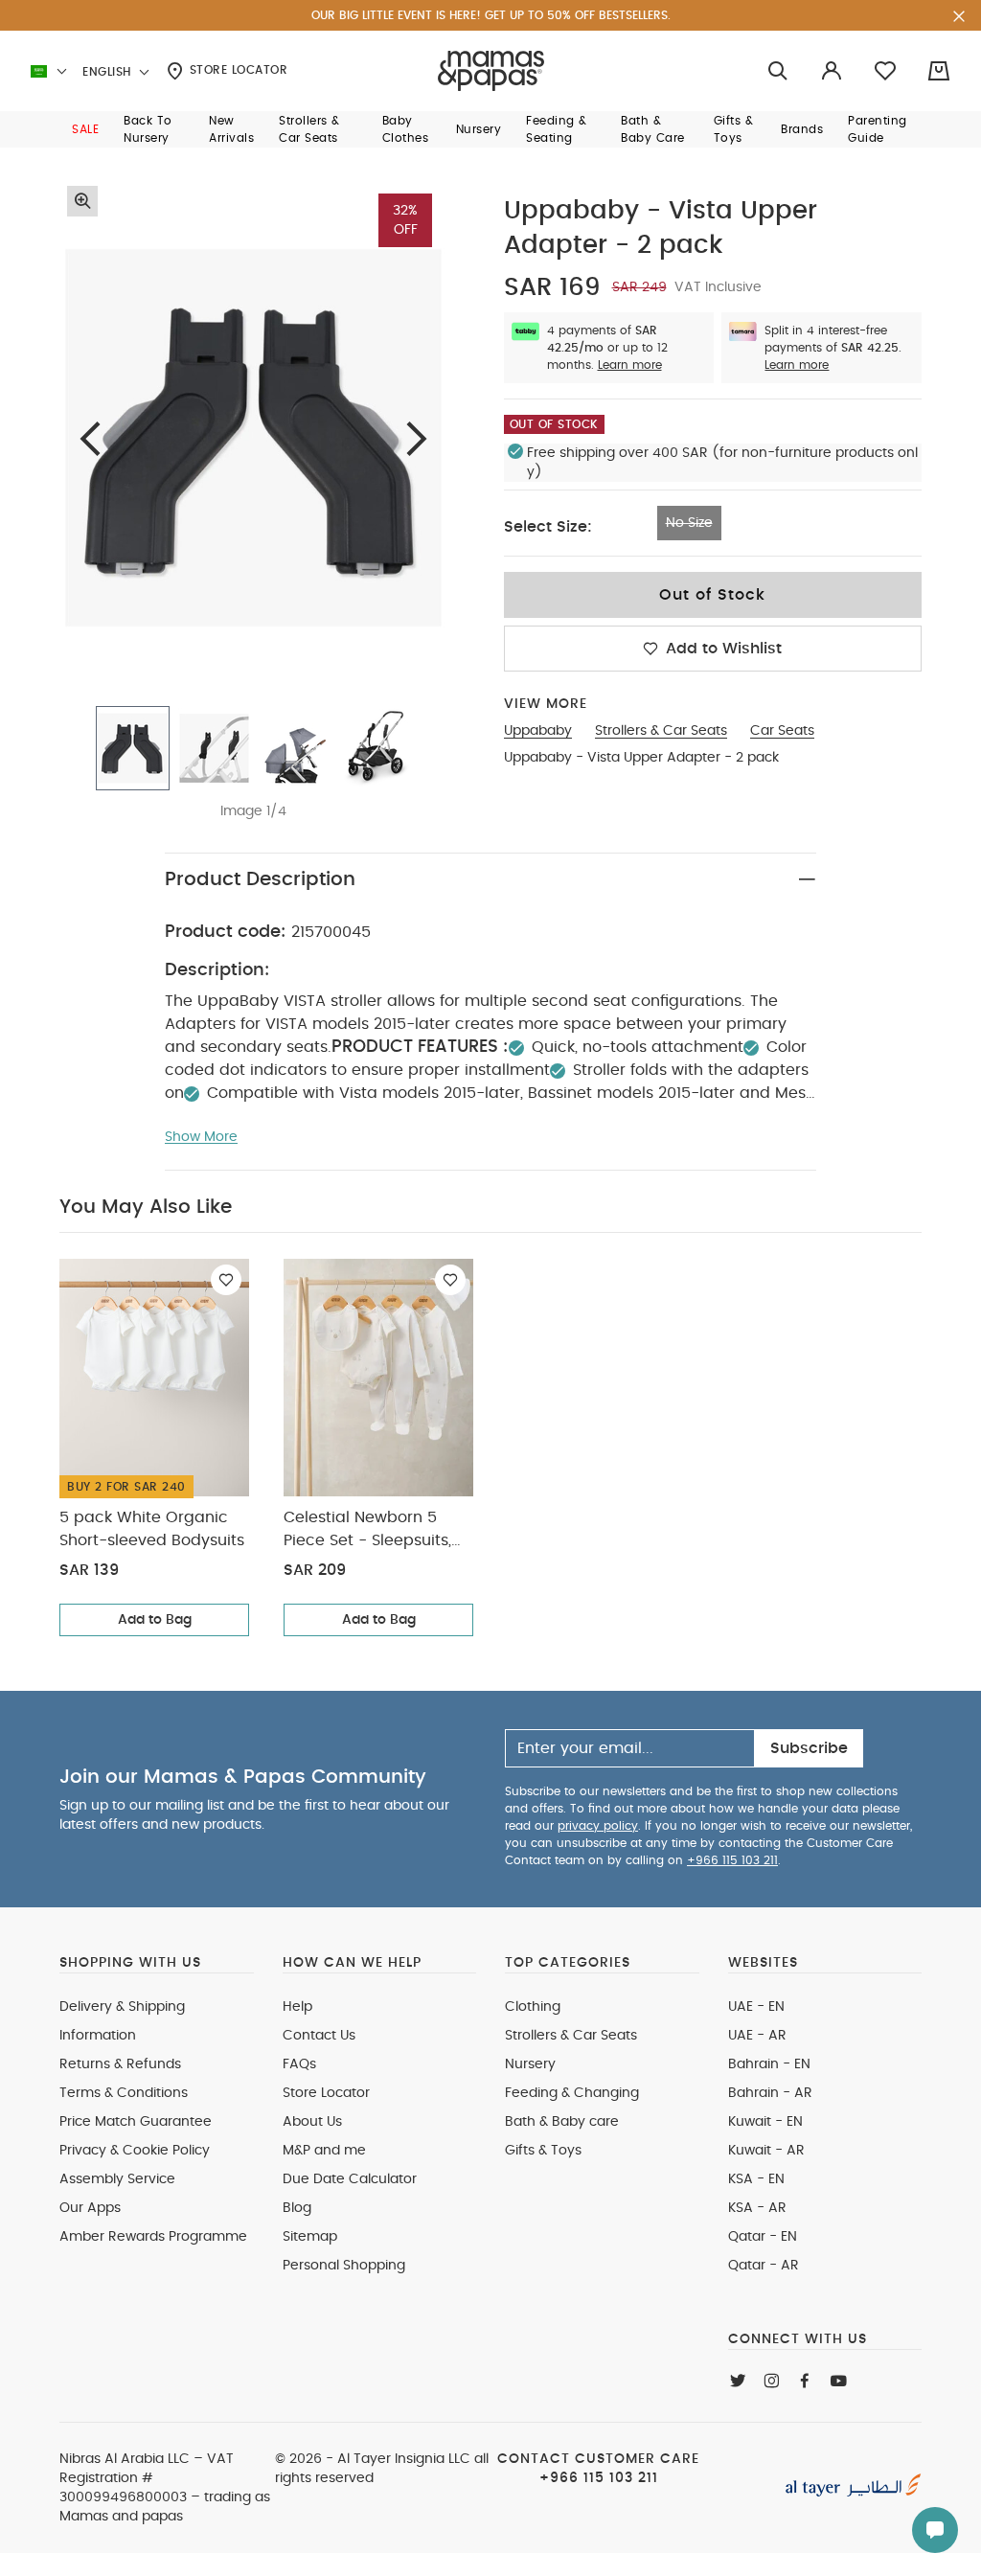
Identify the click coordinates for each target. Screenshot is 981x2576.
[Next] (417, 438)
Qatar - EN (763, 2237)
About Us (312, 2122)
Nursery (530, 2064)
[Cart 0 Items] (939, 71)
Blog (297, 2208)
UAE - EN (756, 2007)
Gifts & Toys (543, 2151)
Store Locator (236, 70)
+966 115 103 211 (732, 1860)
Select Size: (548, 527)
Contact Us (319, 2036)
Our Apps (90, 2208)
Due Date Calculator (350, 2179)
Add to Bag (155, 1620)
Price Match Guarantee (136, 2122)
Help (297, 2007)
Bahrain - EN (769, 2064)
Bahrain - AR (770, 2093)
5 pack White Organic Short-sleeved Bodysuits (152, 1529)
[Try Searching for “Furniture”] (778, 71)
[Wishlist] (226, 1280)
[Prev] (90, 438)
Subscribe (809, 1748)
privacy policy (598, 1826)
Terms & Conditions (124, 2093)
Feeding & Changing (572, 2093)
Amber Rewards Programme (153, 2237)
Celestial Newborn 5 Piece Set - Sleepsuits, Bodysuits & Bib (367, 1531)
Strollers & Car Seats (571, 2036)
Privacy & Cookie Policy (135, 2151)
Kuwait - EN (765, 2122)
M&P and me (324, 2151)
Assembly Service (117, 2179)
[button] (85, 129)
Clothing (533, 2007)
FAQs (299, 2064)
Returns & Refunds (120, 2064)
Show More (201, 1137)
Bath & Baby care (562, 2122)
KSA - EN (756, 2179)
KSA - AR (757, 2208)
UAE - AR (757, 2036)
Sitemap (310, 2237)
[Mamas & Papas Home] (491, 71)
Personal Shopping (344, 2266)
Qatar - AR (764, 2266)
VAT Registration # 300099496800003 (147, 2478)
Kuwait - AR (766, 2151)
